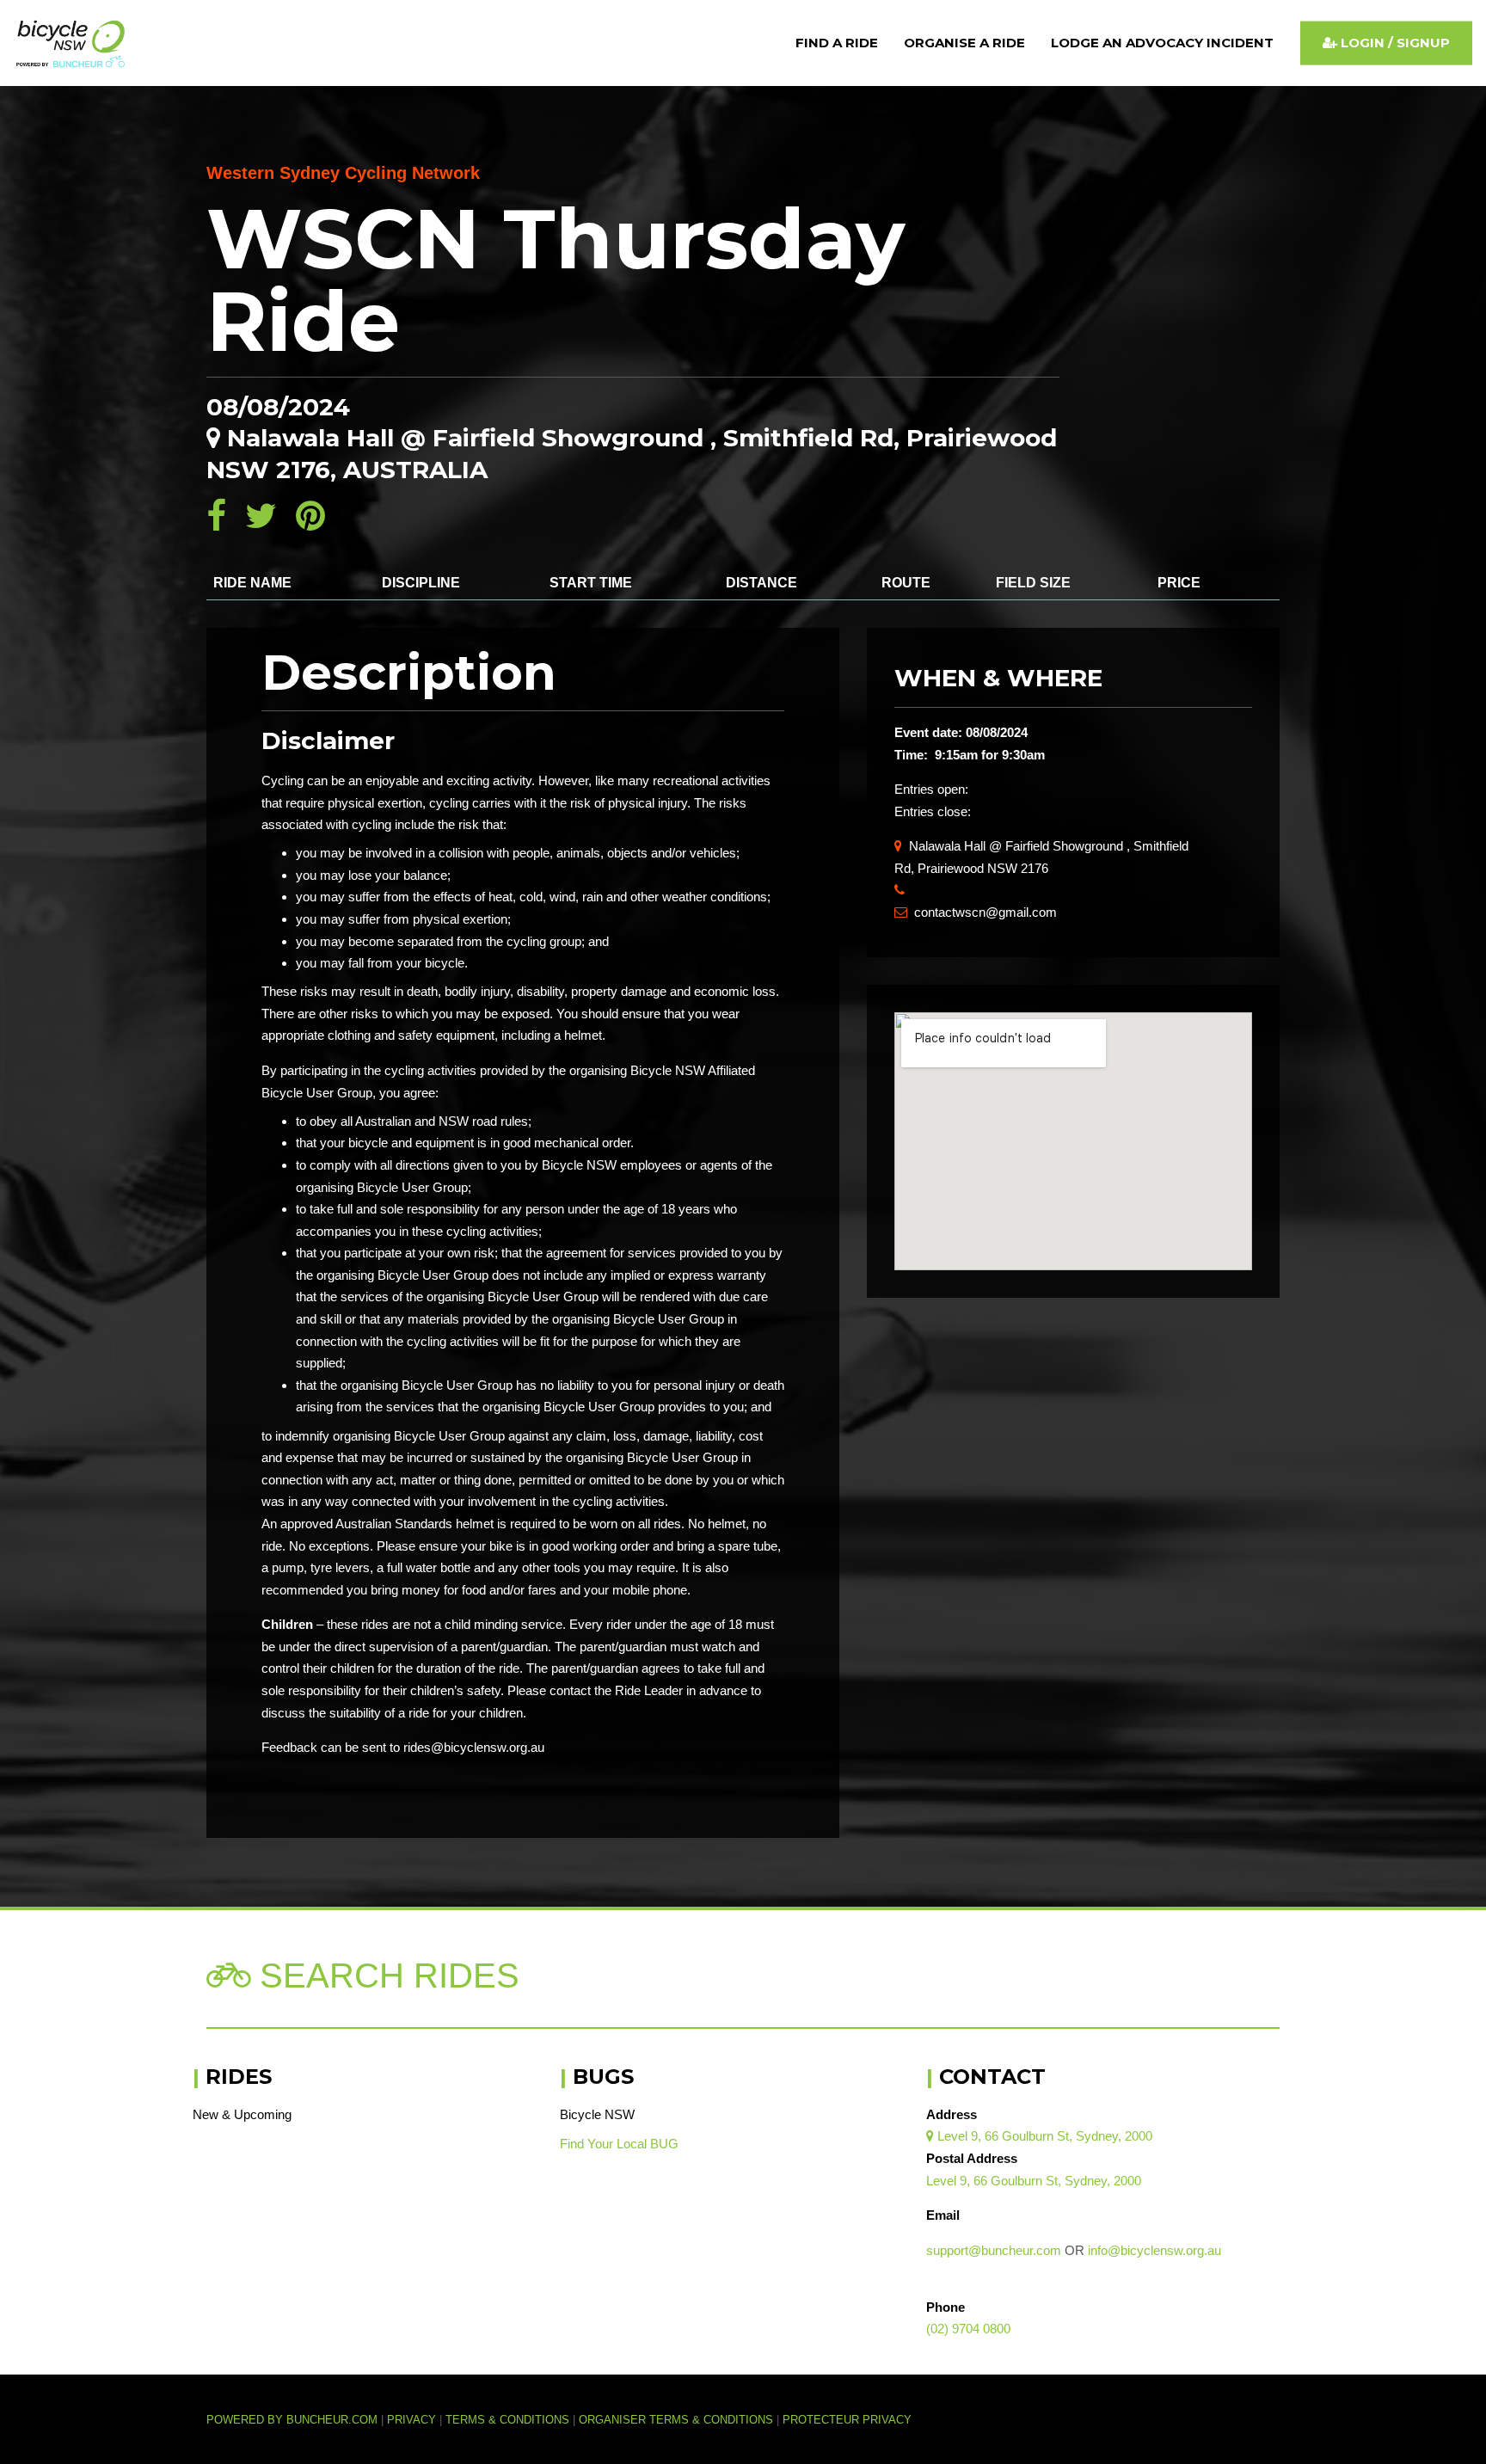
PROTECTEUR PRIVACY (847, 2420)
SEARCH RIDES (385, 1976)
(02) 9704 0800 (968, 2329)
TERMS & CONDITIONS (509, 2420)
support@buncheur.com (994, 2250)
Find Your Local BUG (619, 2144)
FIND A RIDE (837, 43)
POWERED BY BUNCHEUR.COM (297, 2420)
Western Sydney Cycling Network (343, 173)
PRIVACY (411, 2420)
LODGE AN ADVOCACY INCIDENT (1162, 43)
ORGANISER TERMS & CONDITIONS (676, 2420)
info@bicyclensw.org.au (1154, 2250)
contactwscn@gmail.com (976, 912)
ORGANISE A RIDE (964, 43)
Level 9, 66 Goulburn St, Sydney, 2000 (1039, 2136)
